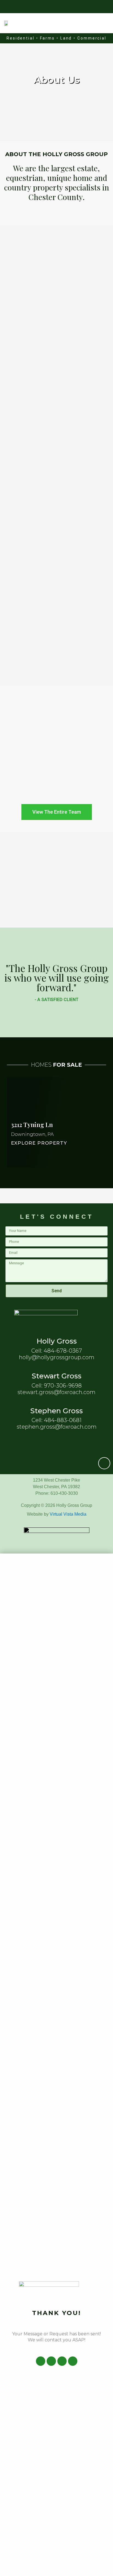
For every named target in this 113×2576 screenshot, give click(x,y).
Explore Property (39, 1143)
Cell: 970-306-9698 (57, 1386)
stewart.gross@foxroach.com (56, 1392)
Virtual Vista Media (68, 1514)
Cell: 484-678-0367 (57, 1351)
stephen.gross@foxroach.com (57, 1427)
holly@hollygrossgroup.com (57, 1357)
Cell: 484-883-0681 (56, 1420)
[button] (104, 23)
